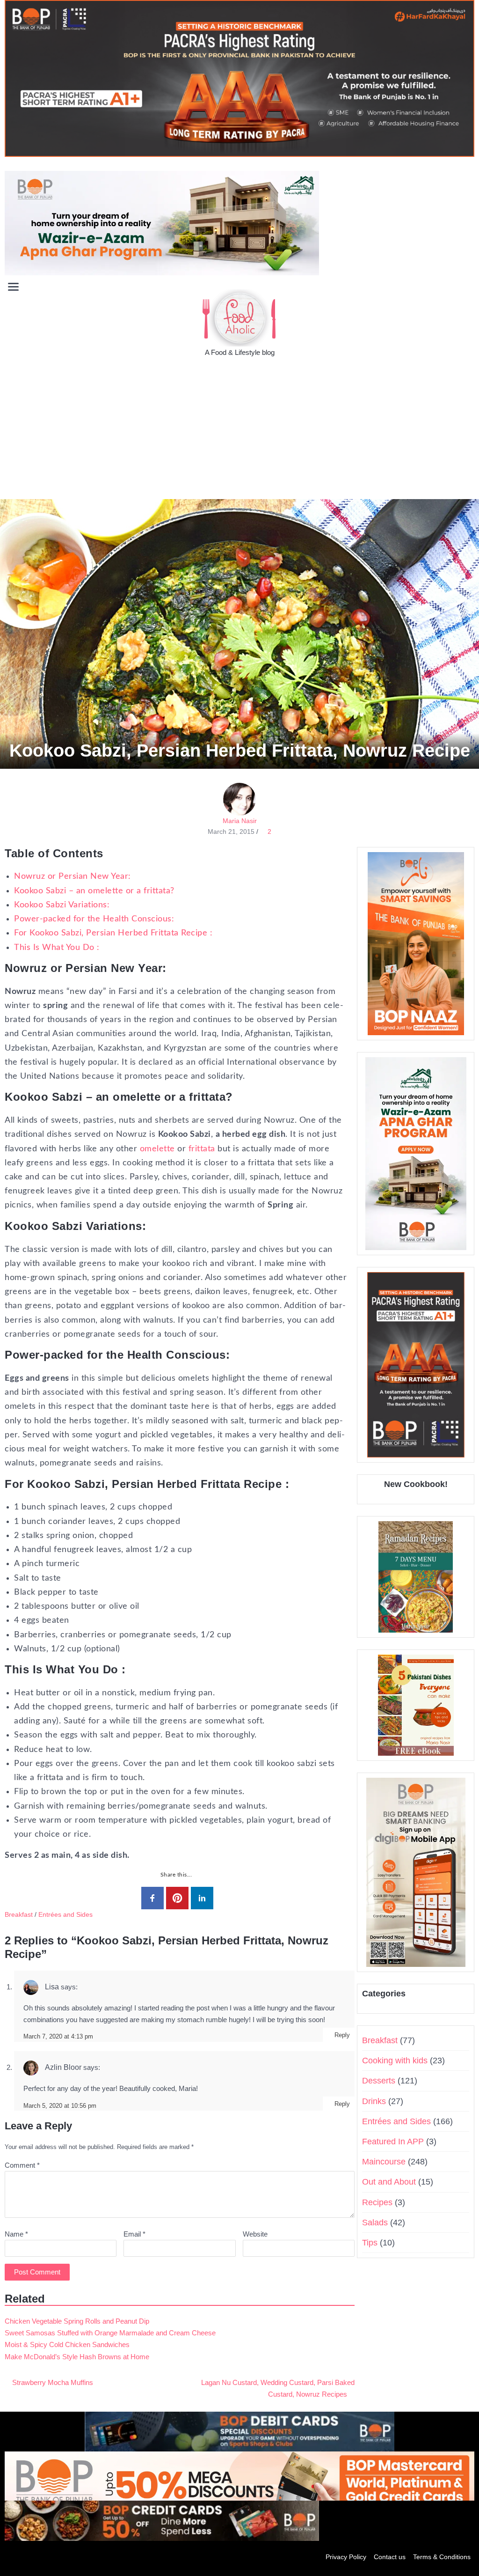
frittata (202, 1149)
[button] (467, 286)
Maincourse (384, 2162)
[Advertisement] (239, 429)
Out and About (389, 2182)
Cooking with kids (395, 2061)
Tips (370, 2243)
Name (16, 2234)
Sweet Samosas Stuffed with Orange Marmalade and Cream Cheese (110, 2333)
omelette (157, 1149)
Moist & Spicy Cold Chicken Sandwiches (67, 2344)
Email (134, 2234)
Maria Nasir (240, 821)
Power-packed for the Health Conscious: (94, 919)
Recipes (377, 2202)
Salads (375, 2223)
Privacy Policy (346, 2557)
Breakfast (19, 1914)
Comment (22, 2165)
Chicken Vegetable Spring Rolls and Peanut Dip (77, 2321)
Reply (342, 2035)
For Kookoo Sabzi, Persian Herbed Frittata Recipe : (113, 933)
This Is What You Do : (57, 948)
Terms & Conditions (442, 2557)
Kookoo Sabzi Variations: (62, 905)
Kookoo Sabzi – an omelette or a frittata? (94, 891)
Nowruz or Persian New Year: (73, 876)
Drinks (374, 2101)
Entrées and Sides (65, 1914)
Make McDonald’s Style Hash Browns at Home (77, 2357)
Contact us (390, 2557)
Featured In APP (393, 2142)
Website (255, 2234)
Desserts (379, 2081)
